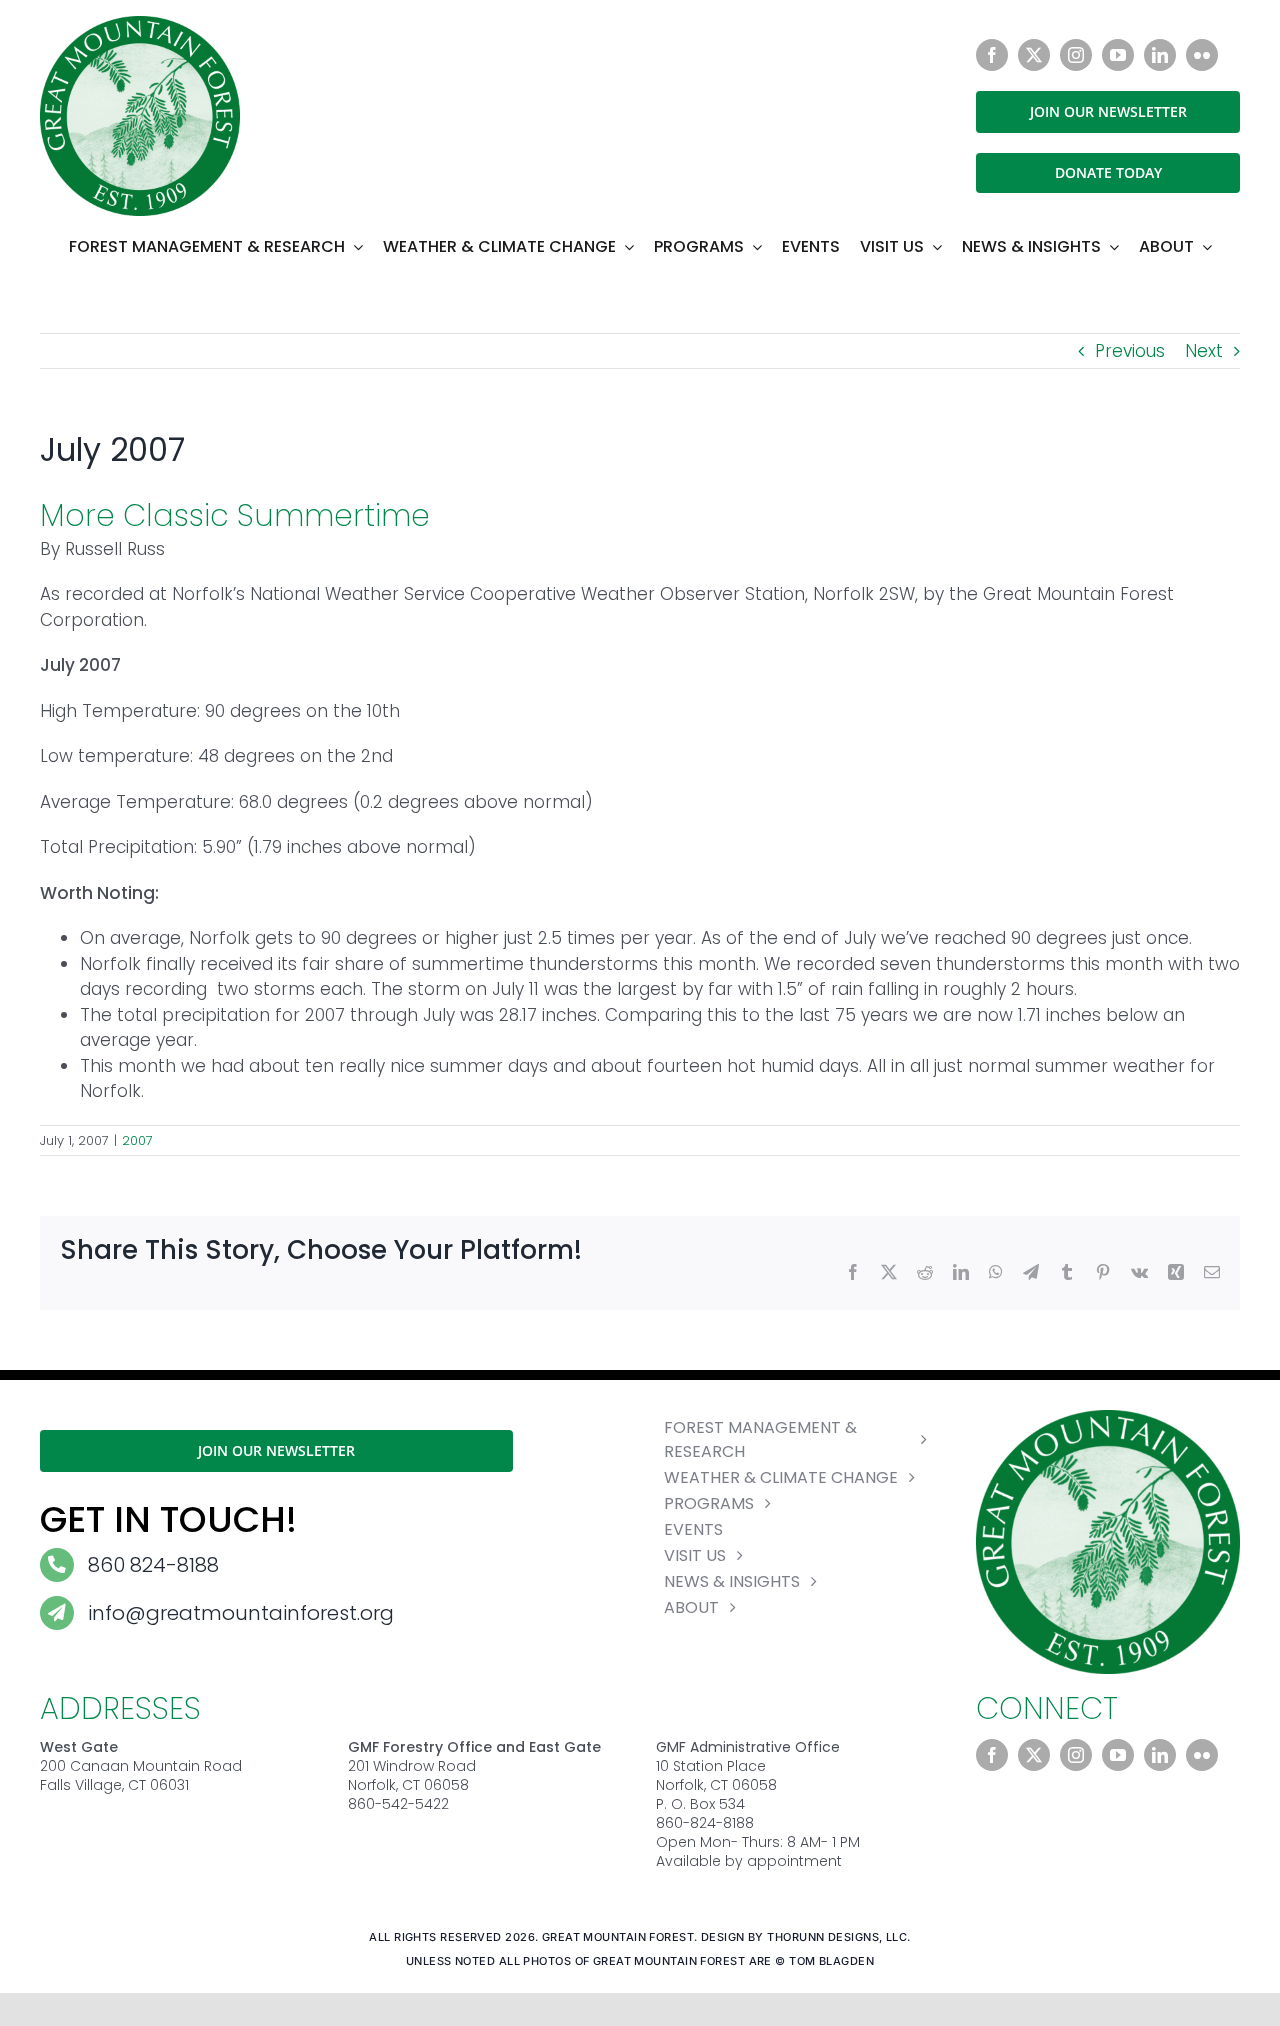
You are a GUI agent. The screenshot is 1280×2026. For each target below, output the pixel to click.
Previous (1130, 351)
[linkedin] (1160, 55)
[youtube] (1118, 55)
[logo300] (140, 24)
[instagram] (1076, 55)
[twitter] (1034, 55)
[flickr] (1202, 55)
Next (1204, 351)
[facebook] (992, 55)
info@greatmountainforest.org (241, 1613)
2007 (137, 1140)
